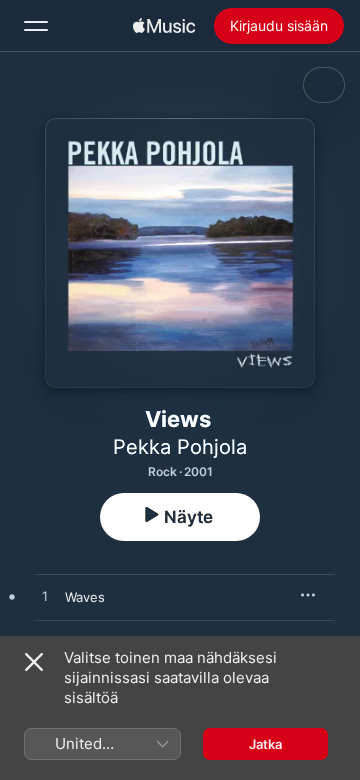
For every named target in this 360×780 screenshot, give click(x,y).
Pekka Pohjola (180, 447)
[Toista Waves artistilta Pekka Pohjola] (45, 597)
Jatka (265, 744)
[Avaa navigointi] (36, 26)
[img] (164, 26)
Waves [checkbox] (85, 597)
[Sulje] (34, 662)
